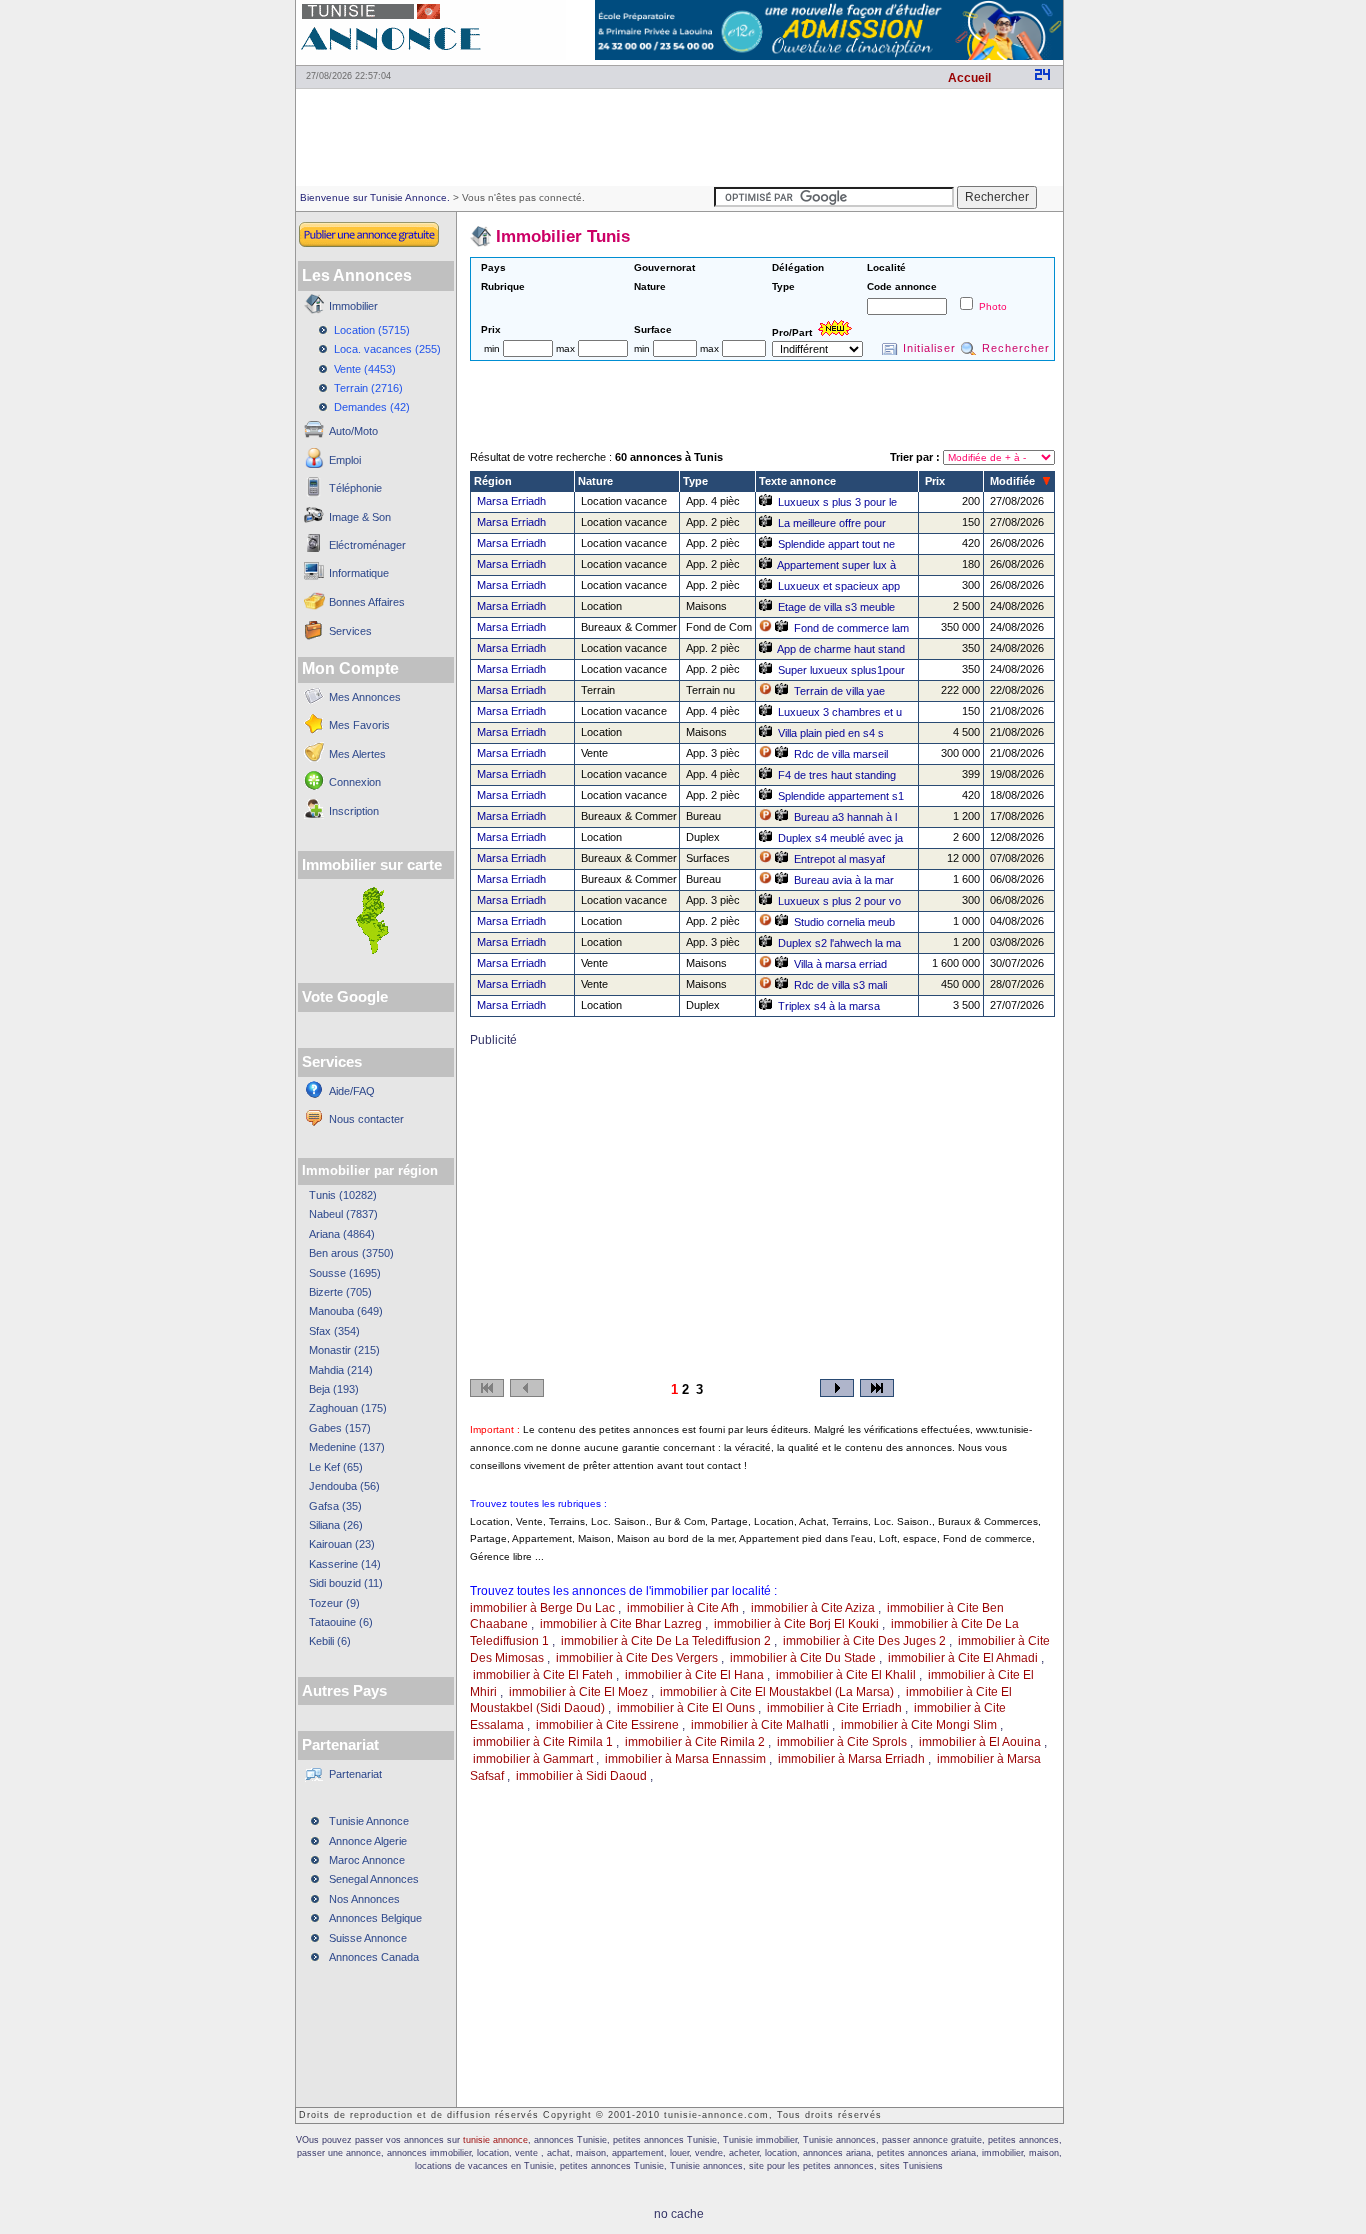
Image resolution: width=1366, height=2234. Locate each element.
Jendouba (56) (344, 1486)
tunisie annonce (495, 2140)
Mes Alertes (357, 754)
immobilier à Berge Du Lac (542, 1608)
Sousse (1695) (345, 1273)
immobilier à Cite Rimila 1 (543, 1742)
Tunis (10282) (343, 1195)
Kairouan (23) (342, 1544)
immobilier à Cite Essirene (607, 1725)
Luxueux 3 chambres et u (840, 712)
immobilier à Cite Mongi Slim (919, 1725)
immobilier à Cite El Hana (694, 1675)
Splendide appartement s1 (841, 796)
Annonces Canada (374, 1957)
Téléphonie (355, 488)
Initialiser (929, 348)
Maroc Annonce (367, 1860)
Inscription (354, 811)
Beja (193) (334, 1389)
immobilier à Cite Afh (683, 1608)
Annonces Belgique (375, 1918)
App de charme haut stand (841, 649)
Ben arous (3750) (351, 1253)
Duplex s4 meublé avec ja (840, 838)
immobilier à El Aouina (980, 1742)
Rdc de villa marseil (841, 754)
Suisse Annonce (368, 1938)
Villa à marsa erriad (840, 964)
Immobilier (353, 306)
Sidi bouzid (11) (346, 1583)
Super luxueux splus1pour (841, 670)
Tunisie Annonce (369, 1821)
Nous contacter (366, 1119)
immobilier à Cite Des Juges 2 (864, 1641)
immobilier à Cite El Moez (578, 1692)
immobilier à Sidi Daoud (581, 1776)
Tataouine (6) (341, 1622)
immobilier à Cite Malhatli (760, 1725)
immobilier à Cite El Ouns (686, 1708)
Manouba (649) (346, 1311)
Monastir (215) (344, 1350)
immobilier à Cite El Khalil (846, 1675)
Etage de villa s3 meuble (836, 607)
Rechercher (1016, 348)
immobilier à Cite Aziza (813, 1608)
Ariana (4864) (342, 1234)
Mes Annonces (365, 697)
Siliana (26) (336, 1525)
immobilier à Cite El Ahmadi (963, 1658)
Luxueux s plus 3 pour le (837, 502)
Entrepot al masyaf (839, 859)
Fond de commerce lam (851, 628)
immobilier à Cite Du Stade (803, 1658)
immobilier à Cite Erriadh (834, 1708)
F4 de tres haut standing (837, 775)
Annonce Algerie (368, 1841)
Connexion (355, 782)
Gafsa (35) (335, 1506)
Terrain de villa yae (839, 691)
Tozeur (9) (334, 1603)
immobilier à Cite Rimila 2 (695, 1742)
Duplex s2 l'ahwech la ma (839, 943)
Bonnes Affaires (367, 602)
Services (350, 631)
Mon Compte (350, 668)
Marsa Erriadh (511, 501)
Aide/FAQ (352, 1091)
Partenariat (355, 1774)
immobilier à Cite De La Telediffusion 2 (666, 1641)
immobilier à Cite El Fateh (543, 1675)
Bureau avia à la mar (844, 880)
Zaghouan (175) (348, 1408)
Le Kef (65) (336, 1467)
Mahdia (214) (341, 1370)
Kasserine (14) (345, 1564)
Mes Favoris (359, 725)
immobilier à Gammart (533, 1759)
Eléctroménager (367, 545)
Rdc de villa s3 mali (840, 985)
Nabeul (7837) (343, 1214)
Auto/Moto (353, 431)
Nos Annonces (364, 1899)
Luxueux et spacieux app (839, 586)
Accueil (969, 78)
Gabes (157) (340, 1428)
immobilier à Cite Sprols (842, 1742)
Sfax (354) (334, 1331)
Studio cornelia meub (844, 922)
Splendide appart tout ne (836, 544)
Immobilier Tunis (563, 236)
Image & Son (360, 517)
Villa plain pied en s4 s (831, 733)
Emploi (345, 460)
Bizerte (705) (340, 1292)
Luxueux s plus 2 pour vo (839, 901)
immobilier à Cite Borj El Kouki (796, 1624)
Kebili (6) (330, 1641)
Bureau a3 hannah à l (845, 817)
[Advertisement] (679, 136)
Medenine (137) (347, 1447)
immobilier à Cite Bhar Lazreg (621, 1624)
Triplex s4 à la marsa (829, 1006)
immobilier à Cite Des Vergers (637, 1658)
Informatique (359, 573)
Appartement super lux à (836, 565)
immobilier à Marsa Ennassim (685, 1759)
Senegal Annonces (374, 1879)
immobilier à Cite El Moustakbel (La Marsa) (777, 1692)
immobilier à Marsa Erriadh (851, 1759)
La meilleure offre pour (832, 523)
